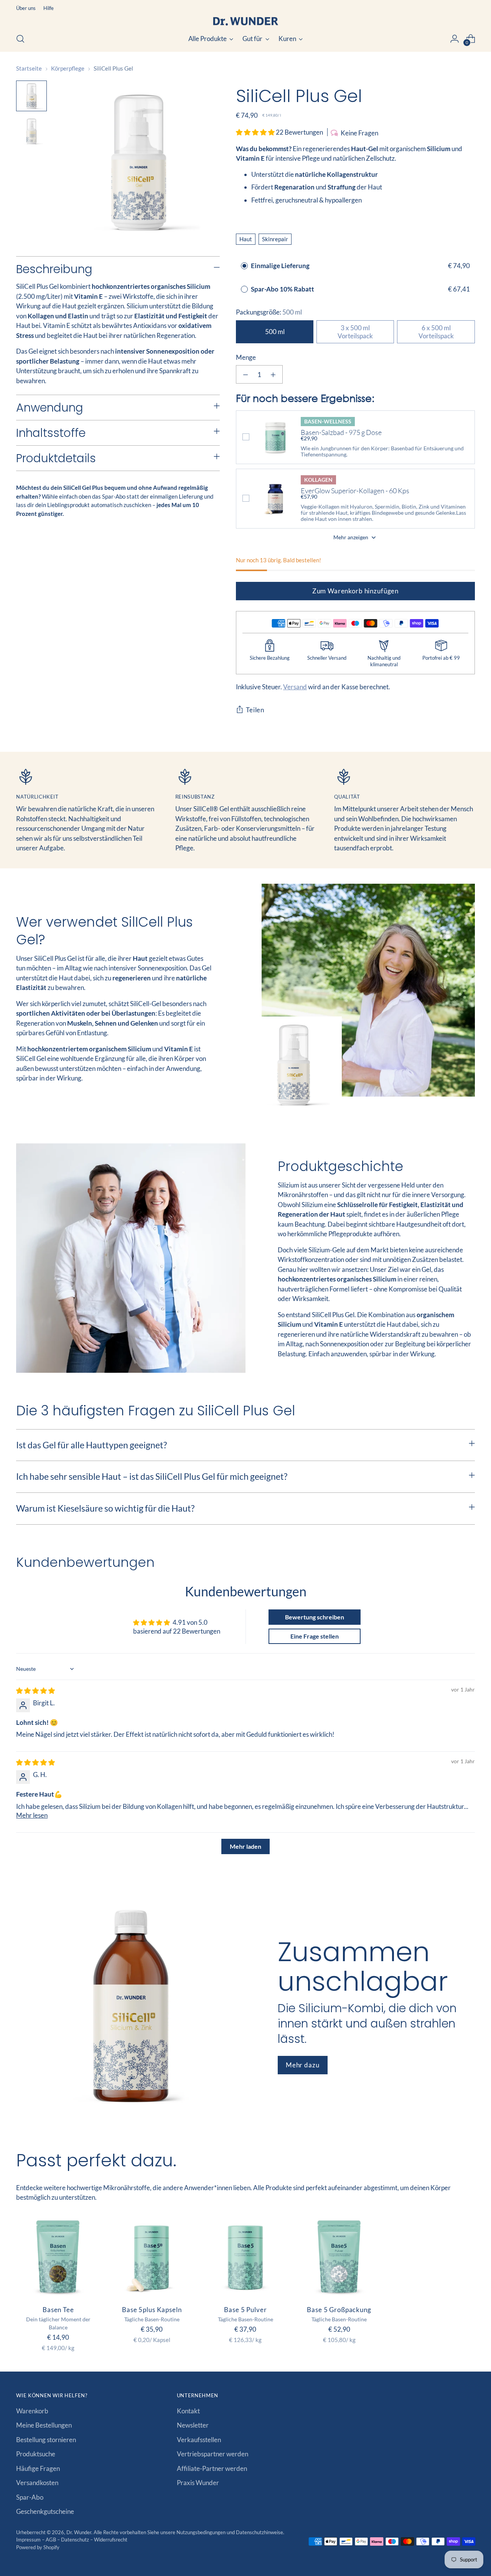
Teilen (255, 710)
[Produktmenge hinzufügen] (273, 374)
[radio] (244, 266)
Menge (246, 357)
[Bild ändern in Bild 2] (31, 131)
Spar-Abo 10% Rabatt (283, 289)
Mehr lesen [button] (32, 1815)
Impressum (29, 2540)
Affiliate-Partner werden (212, 2468)
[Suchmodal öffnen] (20, 39)
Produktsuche (36, 2454)
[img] (35, 1691)
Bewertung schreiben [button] (315, 1617)
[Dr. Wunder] (245, 21)
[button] (256, 132)
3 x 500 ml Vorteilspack (355, 332)
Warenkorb (32, 2411)
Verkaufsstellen (199, 2440)
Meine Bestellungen (44, 2425)
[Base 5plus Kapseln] (152, 2257)
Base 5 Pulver (245, 2310)
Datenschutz (76, 2540)
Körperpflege (68, 68)
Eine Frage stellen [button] (315, 1636)
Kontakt (188, 2411)
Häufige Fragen (38, 2468)
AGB (51, 2540)
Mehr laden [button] (245, 1846)
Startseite (29, 68)
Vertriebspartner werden (213, 2454)
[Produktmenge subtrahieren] (245, 374)
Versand (295, 687)
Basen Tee (58, 2310)
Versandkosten (37, 2483)
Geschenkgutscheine (45, 2511)
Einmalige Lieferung (280, 266)
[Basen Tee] (58, 2257)
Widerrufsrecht (111, 2540)
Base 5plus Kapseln (152, 2310)
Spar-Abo (30, 2497)
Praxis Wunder (198, 2483)
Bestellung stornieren (46, 2440)
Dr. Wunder (79, 2532)
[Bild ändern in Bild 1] (31, 96)
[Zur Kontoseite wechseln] (455, 39)
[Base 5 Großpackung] (339, 2257)
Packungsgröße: (269, 312)
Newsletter (193, 2425)
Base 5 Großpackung (339, 2310)
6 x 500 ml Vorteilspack (436, 332)
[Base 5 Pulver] (245, 2257)
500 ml (275, 332)
